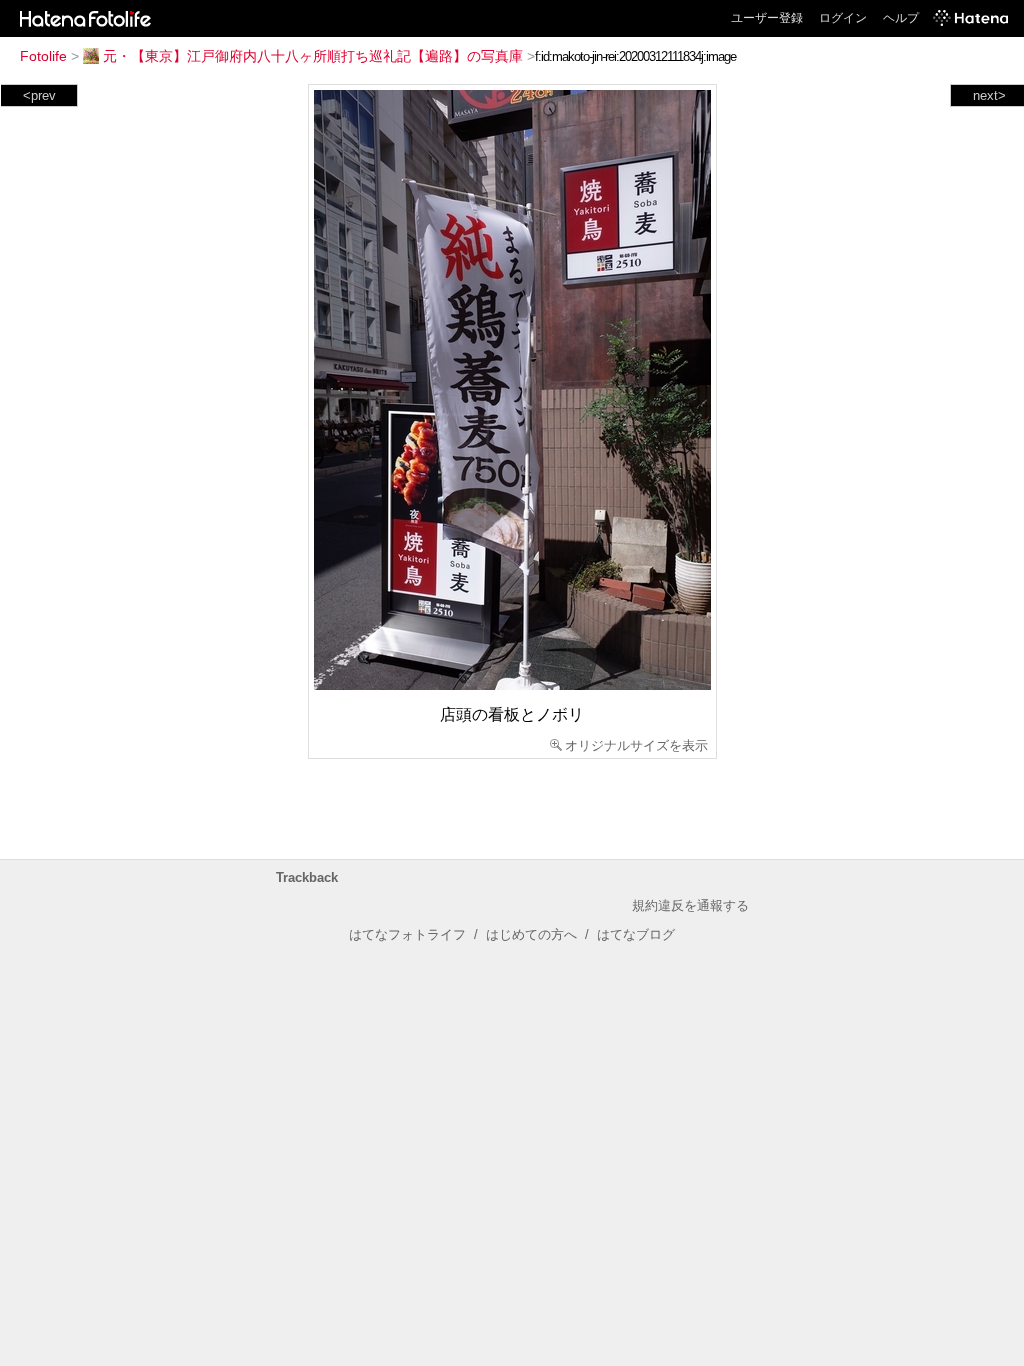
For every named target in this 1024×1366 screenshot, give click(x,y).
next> (989, 95)
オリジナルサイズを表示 (636, 745)
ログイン (843, 18)
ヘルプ (901, 18)
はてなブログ (636, 934)
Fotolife (43, 56)
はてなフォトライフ (407, 934)
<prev (39, 95)
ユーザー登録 (767, 18)
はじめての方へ (531, 934)
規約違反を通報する (690, 905)
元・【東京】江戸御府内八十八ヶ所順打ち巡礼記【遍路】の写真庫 (313, 56)
